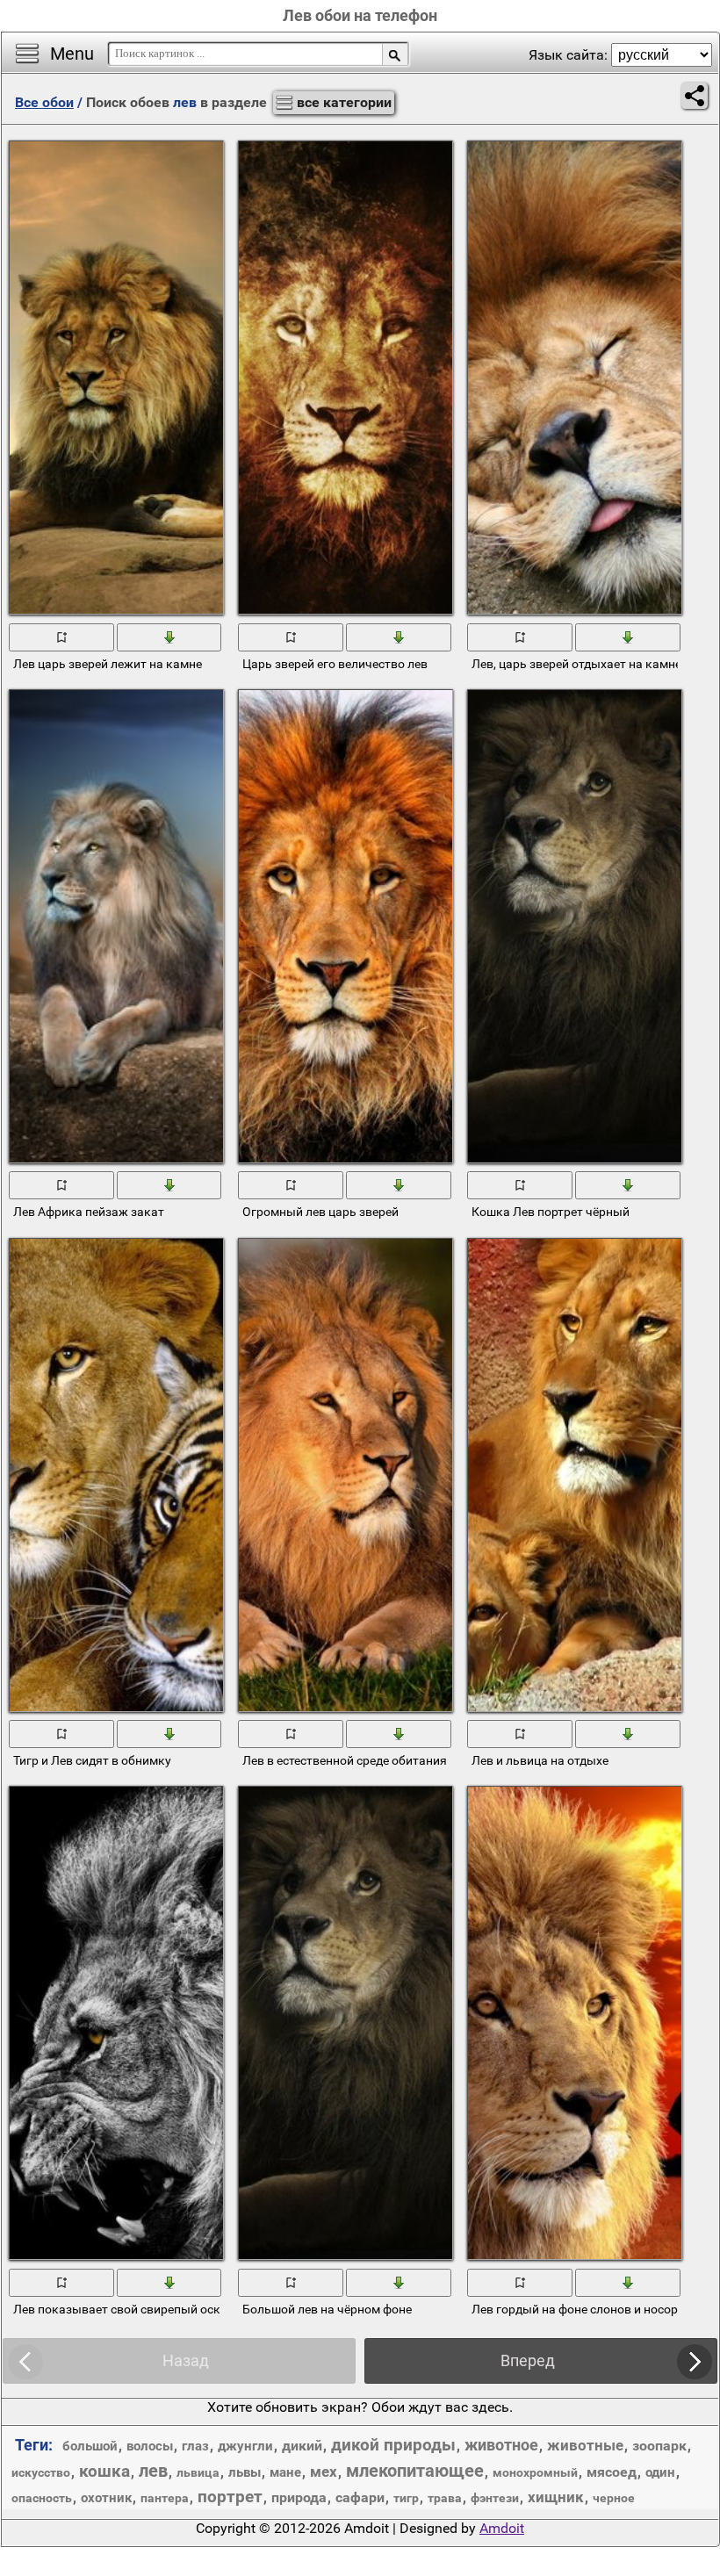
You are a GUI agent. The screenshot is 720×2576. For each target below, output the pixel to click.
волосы (150, 2446)
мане (285, 2472)
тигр (406, 2498)
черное (614, 2498)
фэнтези (495, 2498)
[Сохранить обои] (170, 636)
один (660, 2472)
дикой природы (393, 2445)
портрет (230, 2497)
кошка (104, 2471)
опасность (42, 2498)
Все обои (44, 102)
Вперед (528, 2360)
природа (299, 2497)
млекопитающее (415, 2471)
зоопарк (659, 2446)
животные (585, 2445)
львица (198, 2472)
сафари (360, 2497)
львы (245, 2472)
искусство (41, 2472)
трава (445, 2498)
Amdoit (502, 2528)
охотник (106, 2498)
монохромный (535, 2472)
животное (501, 2445)
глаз (195, 2446)
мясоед (612, 2472)
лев (153, 2471)
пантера (165, 2498)
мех (324, 2472)
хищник (556, 2497)
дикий (302, 2446)
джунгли (245, 2446)
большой (90, 2446)
